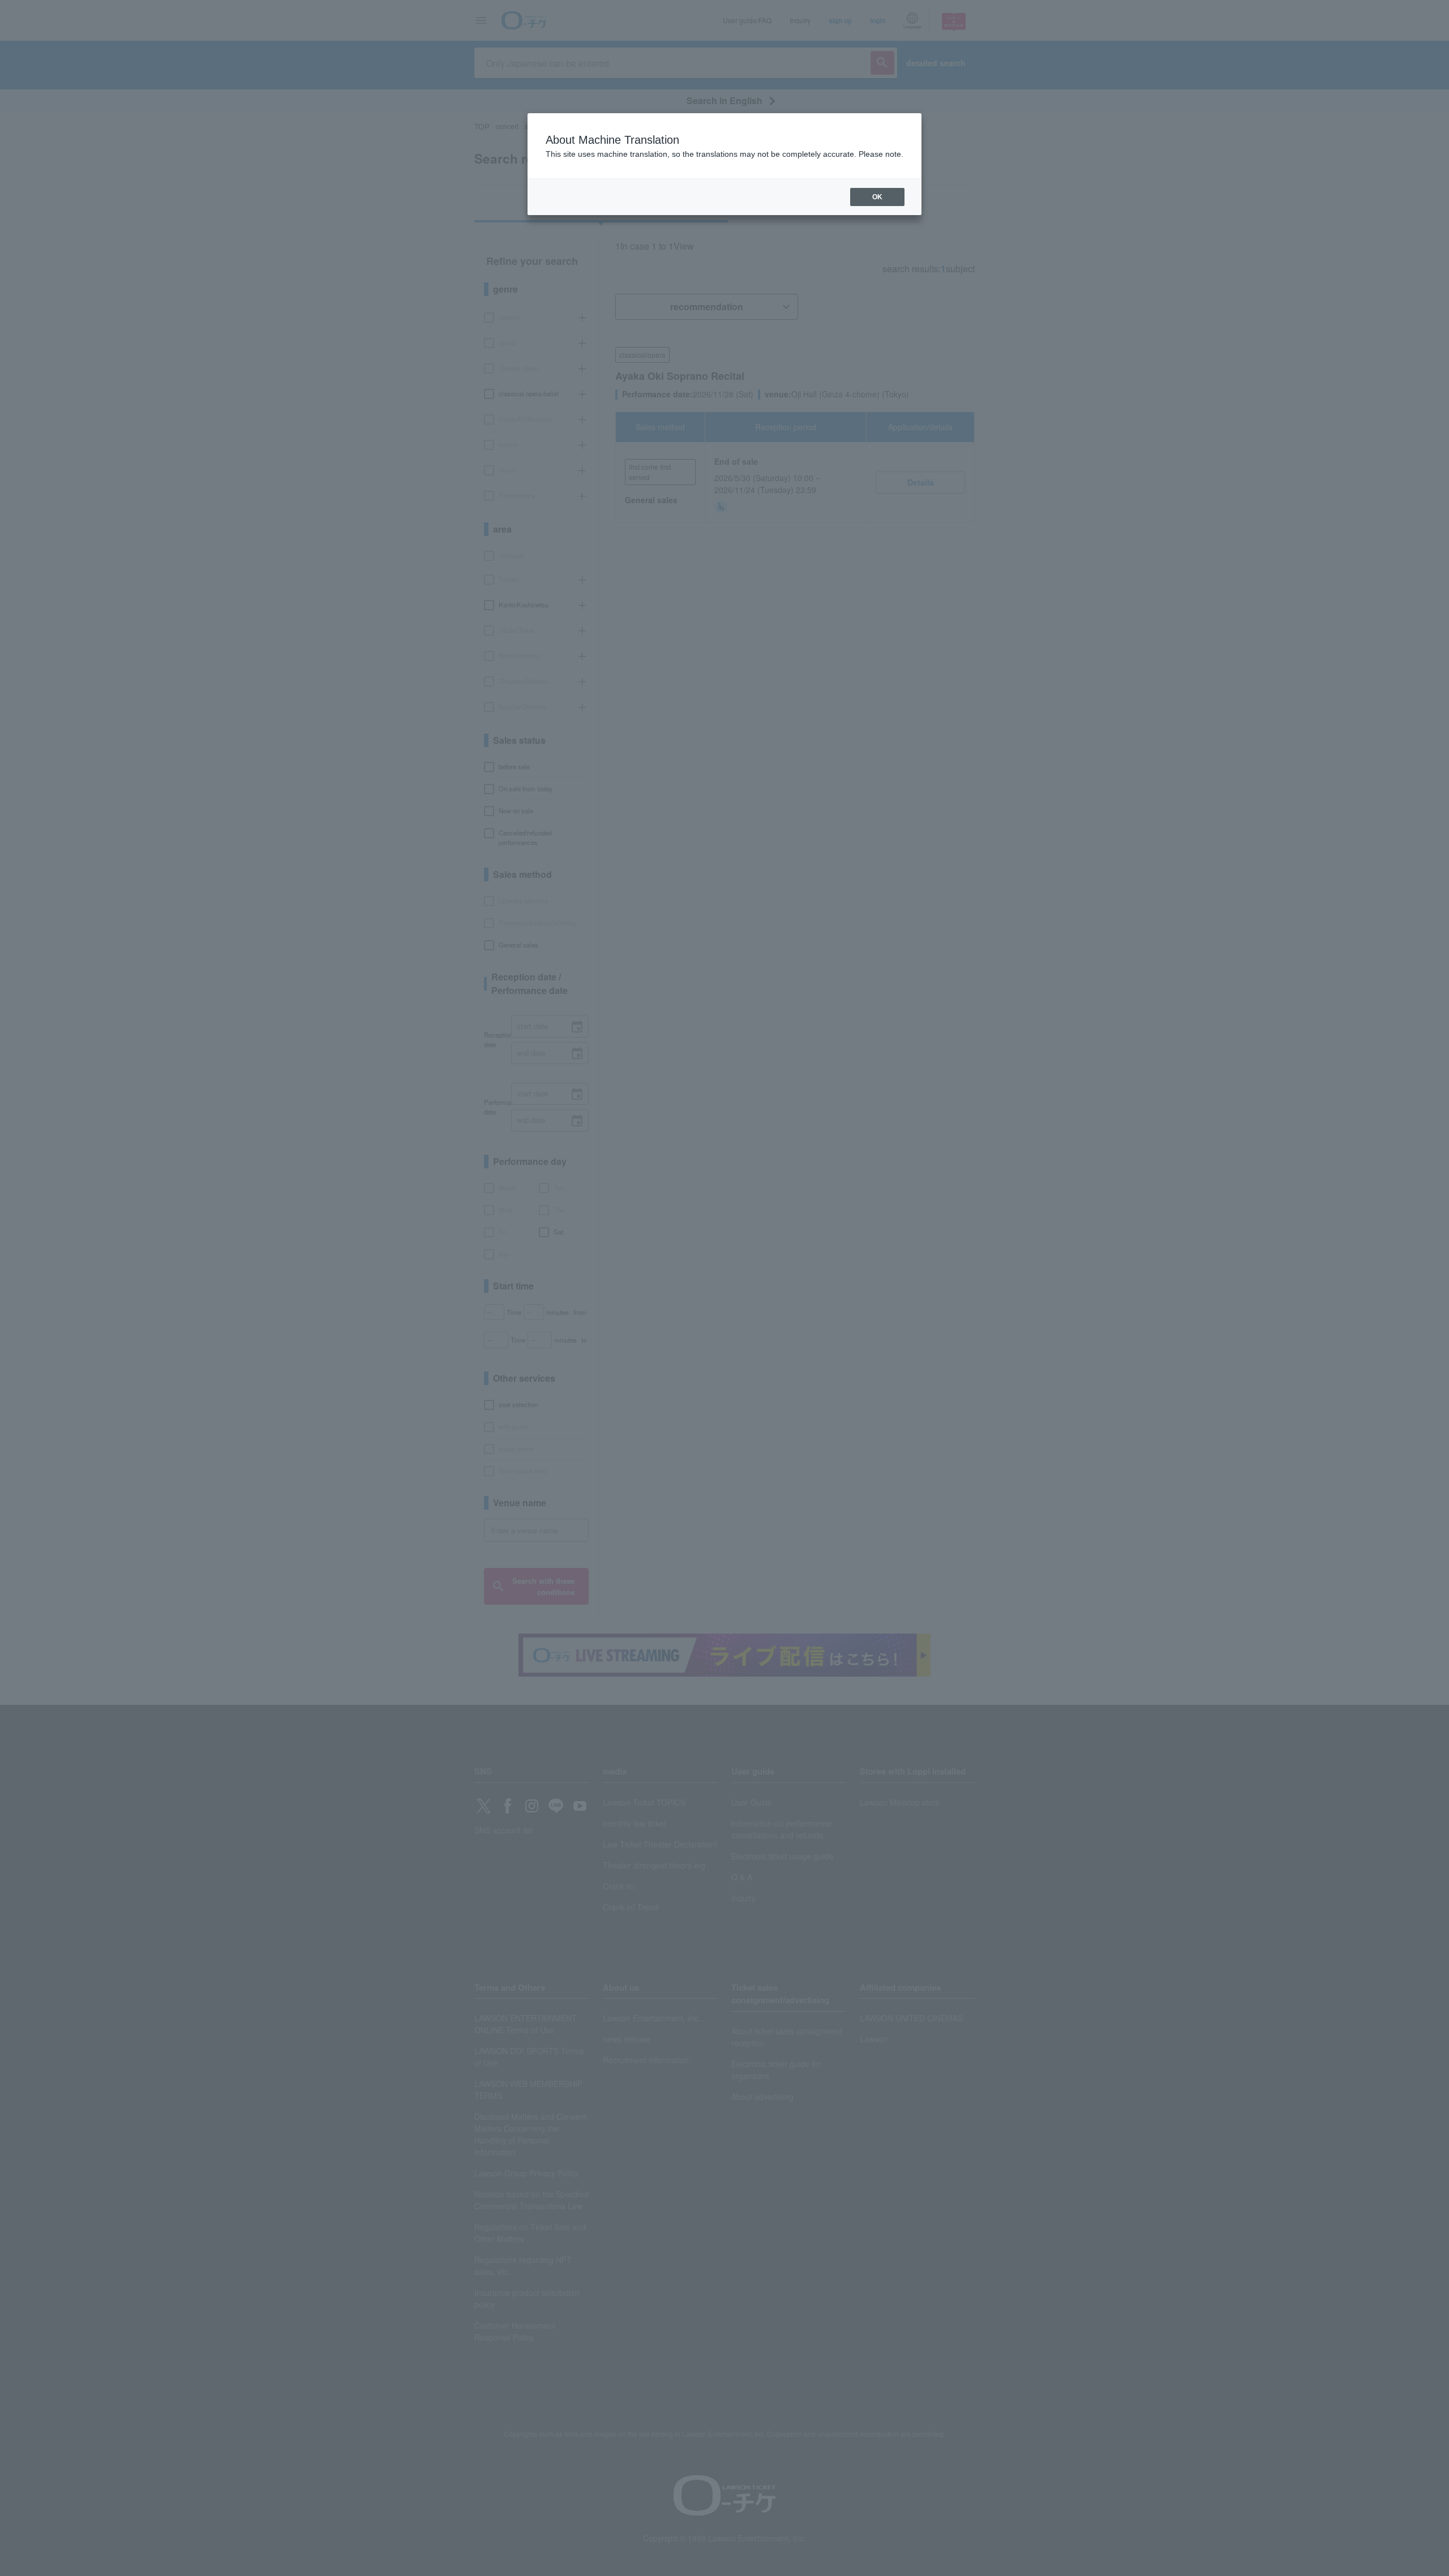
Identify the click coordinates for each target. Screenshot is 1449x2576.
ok (877, 197)
